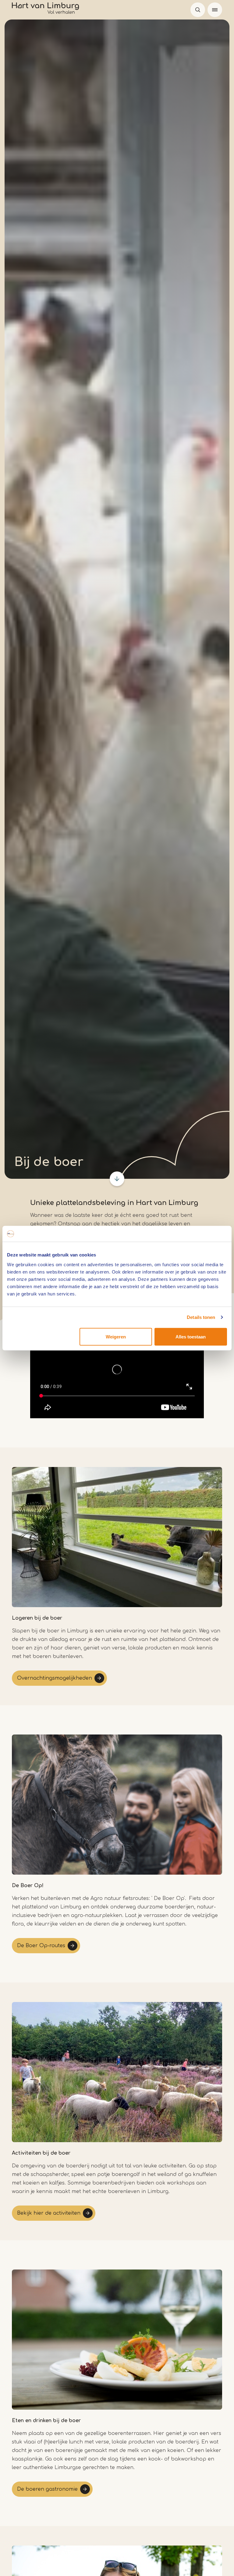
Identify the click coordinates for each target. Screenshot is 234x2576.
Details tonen (201, 1317)
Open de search (198, 10)
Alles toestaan (191, 1336)
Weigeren (116, 1336)
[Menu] (215, 10)
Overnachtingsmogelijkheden (55, 1678)
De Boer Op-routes (41, 1946)
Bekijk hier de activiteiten (49, 2213)
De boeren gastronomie (47, 2489)
